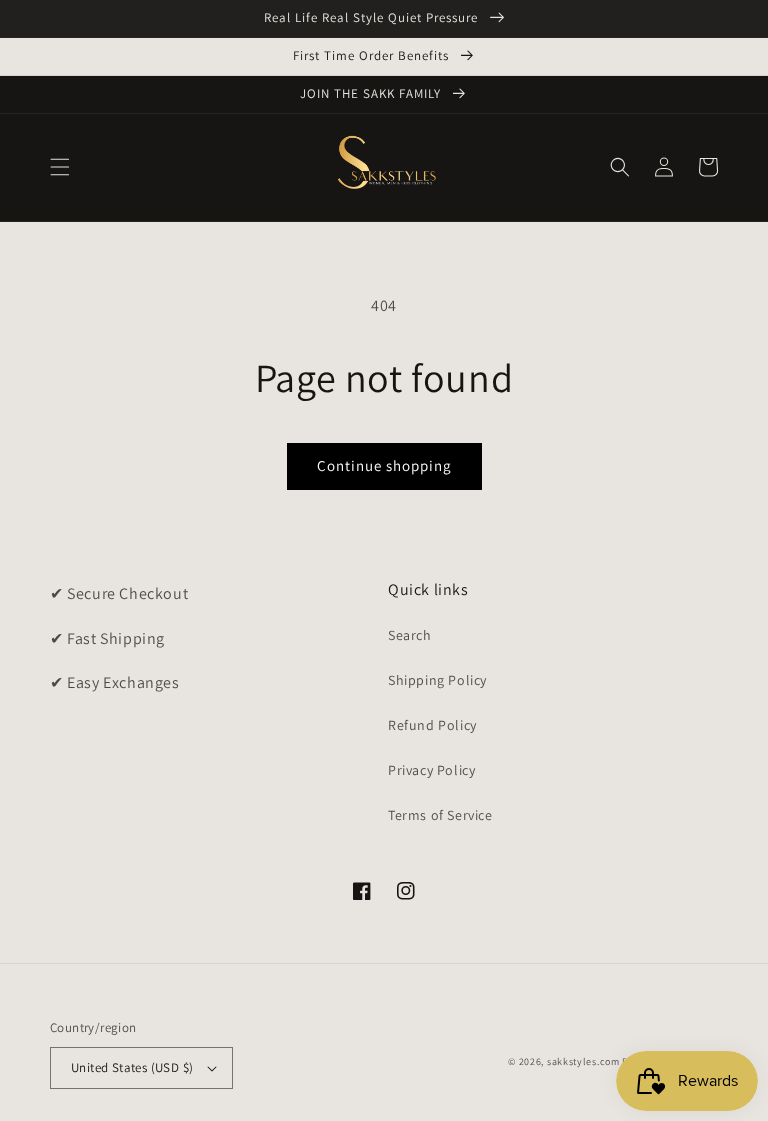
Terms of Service (440, 815)
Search (410, 635)
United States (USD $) (132, 1067)
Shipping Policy (437, 680)
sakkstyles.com (583, 1061)
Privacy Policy (431, 770)
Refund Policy (432, 725)
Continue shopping (384, 465)
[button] (60, 167)
